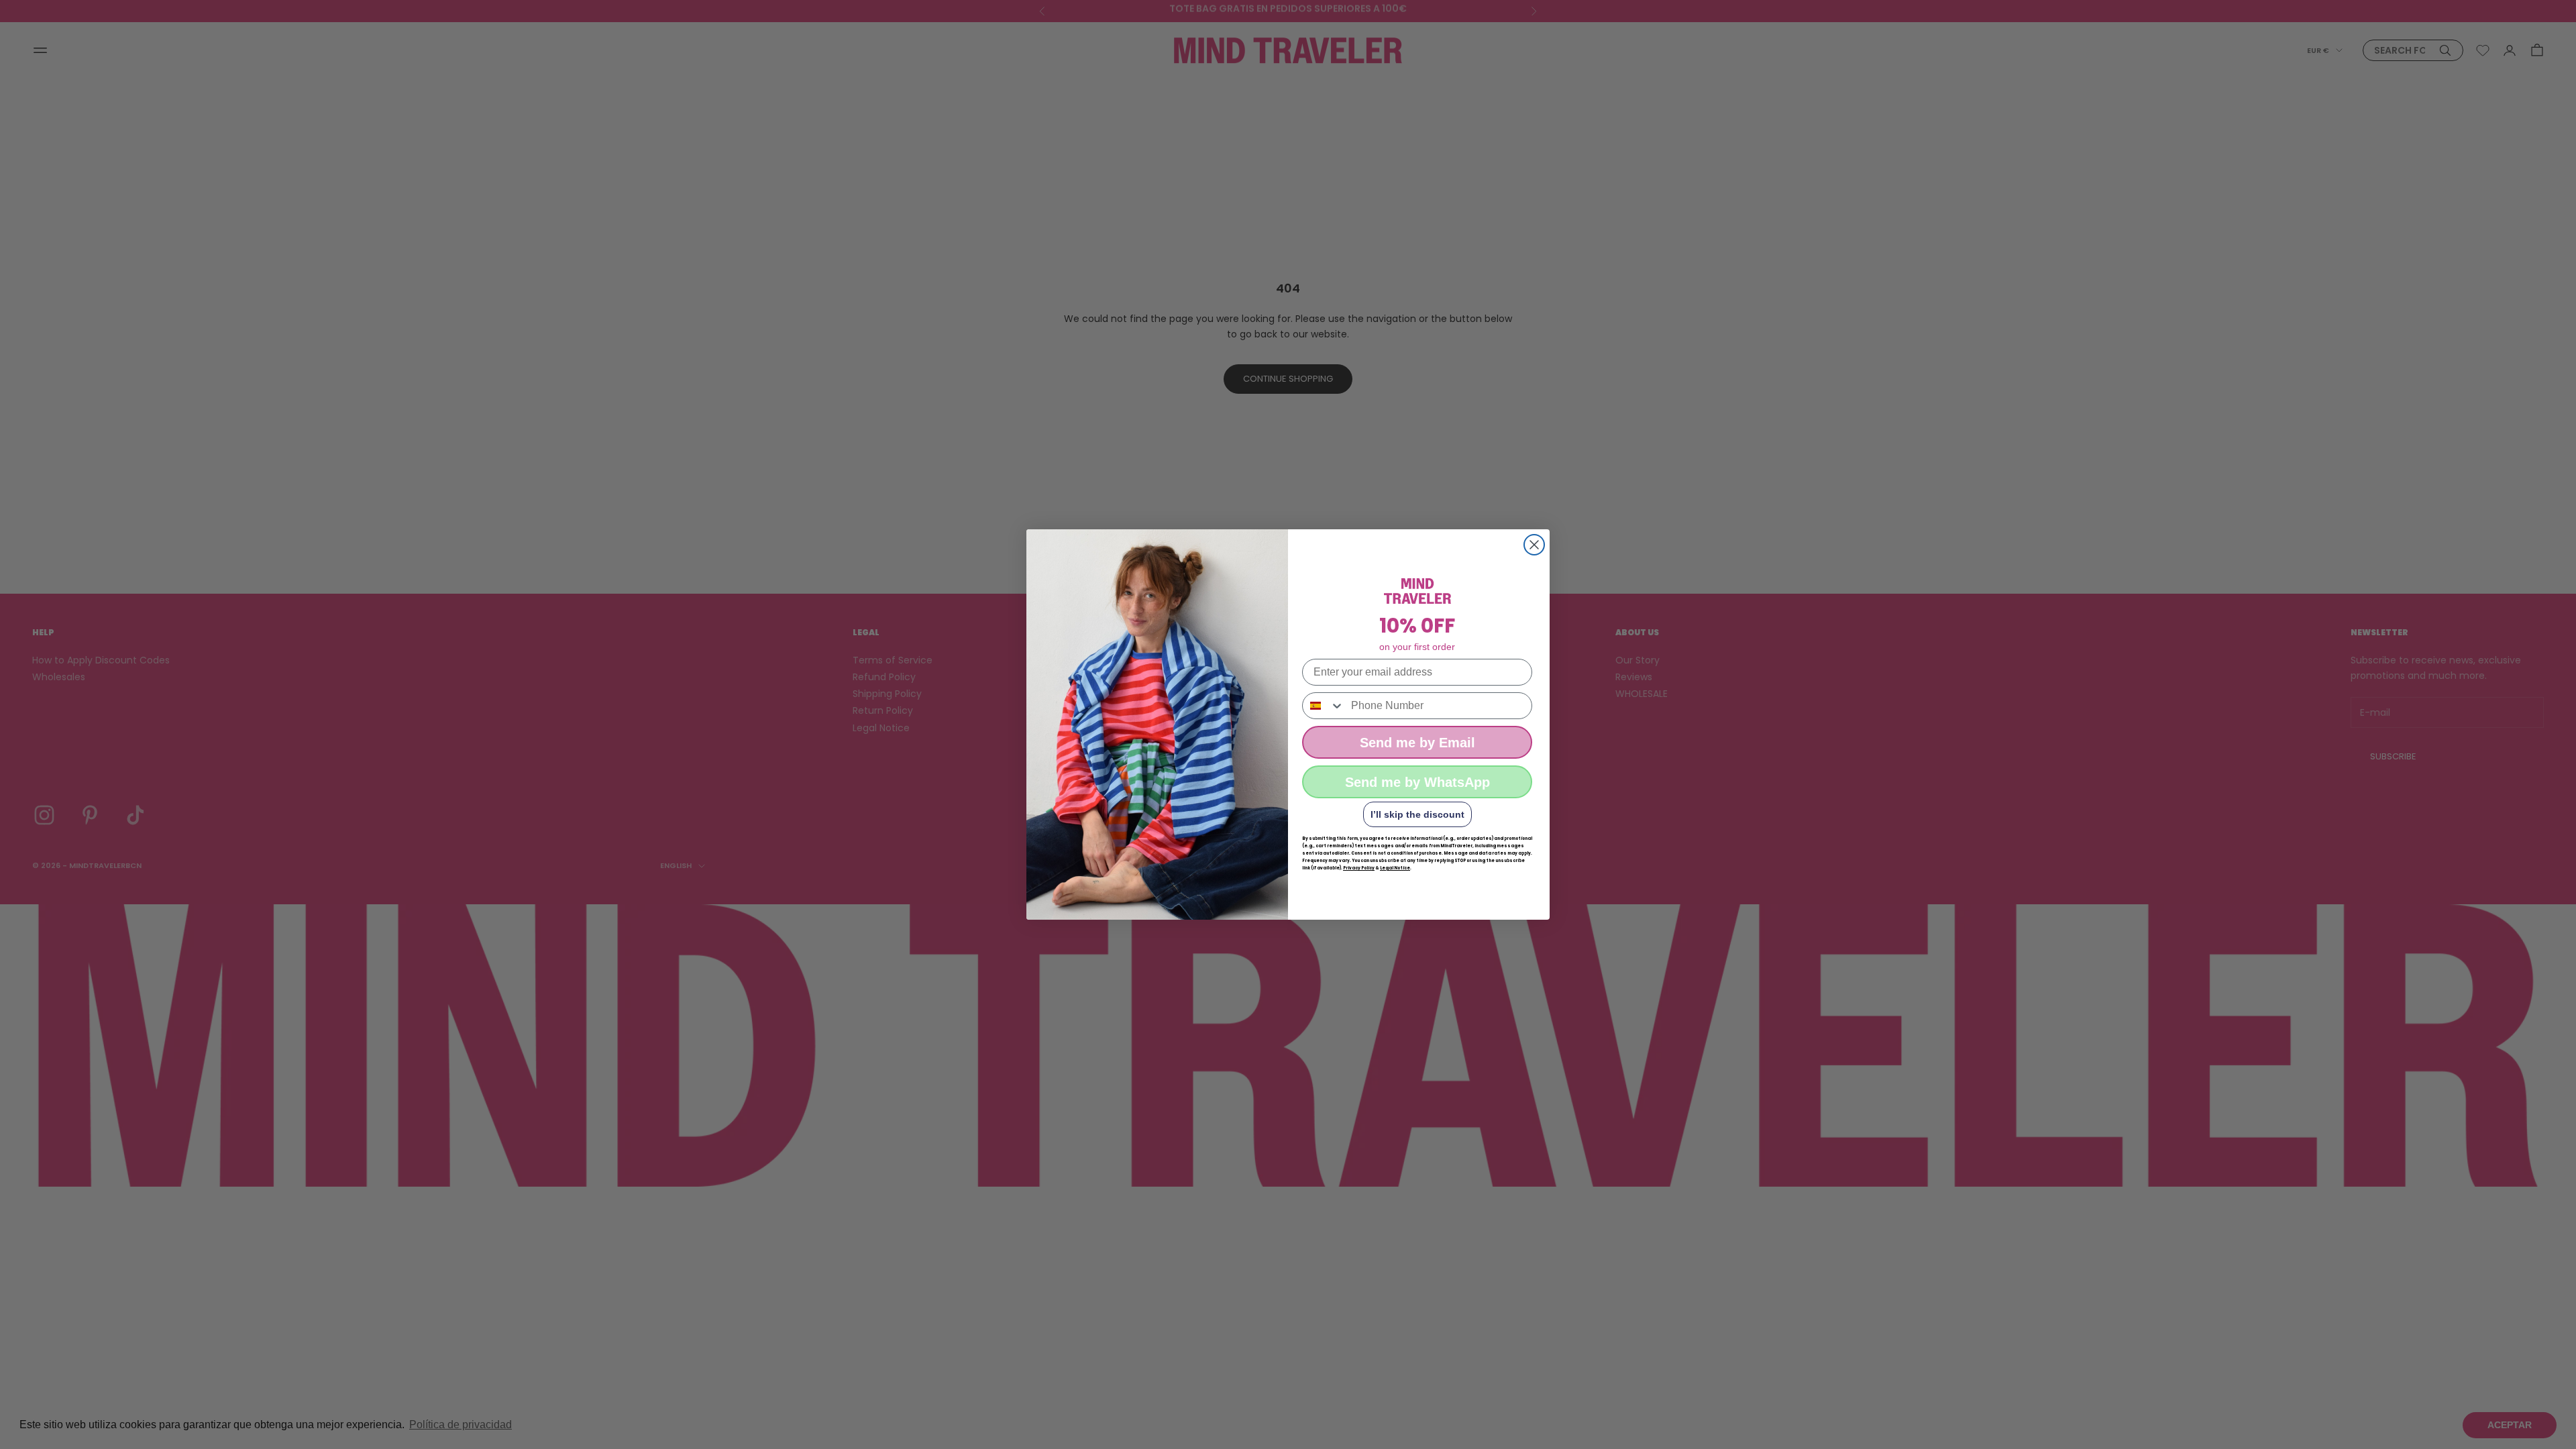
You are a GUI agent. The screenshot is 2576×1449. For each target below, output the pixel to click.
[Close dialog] (1534, 545)
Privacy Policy (1359, 868)
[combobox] (1324, 706)
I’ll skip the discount (1417, 814)
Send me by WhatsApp (1417, 782)
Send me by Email (1417, 743)
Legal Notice (1395, 868)
